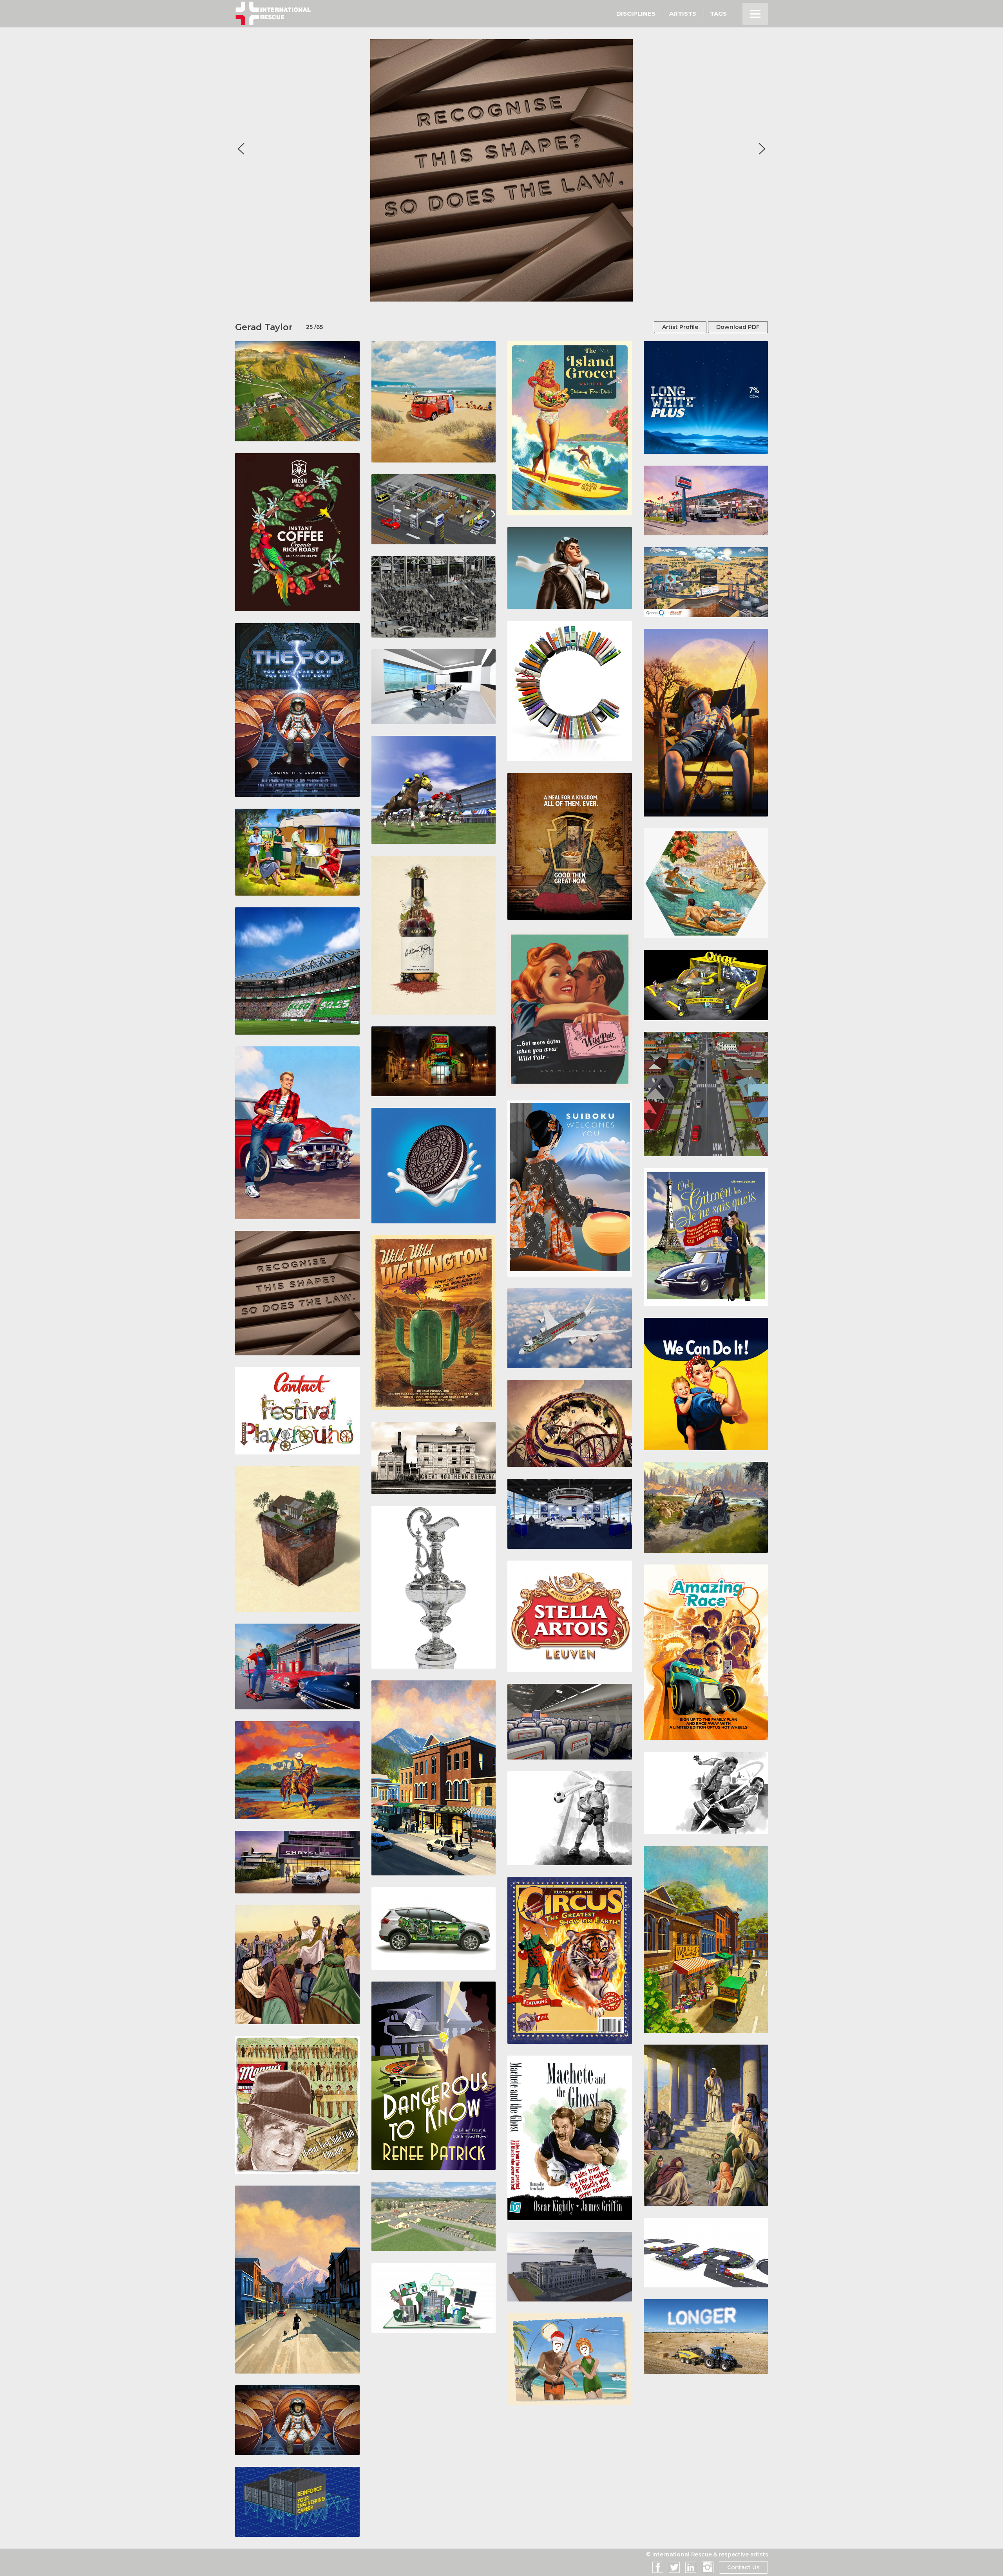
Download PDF (738, 327)
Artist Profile (680, 327)
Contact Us (743, 2567)
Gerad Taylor (264, 327)
